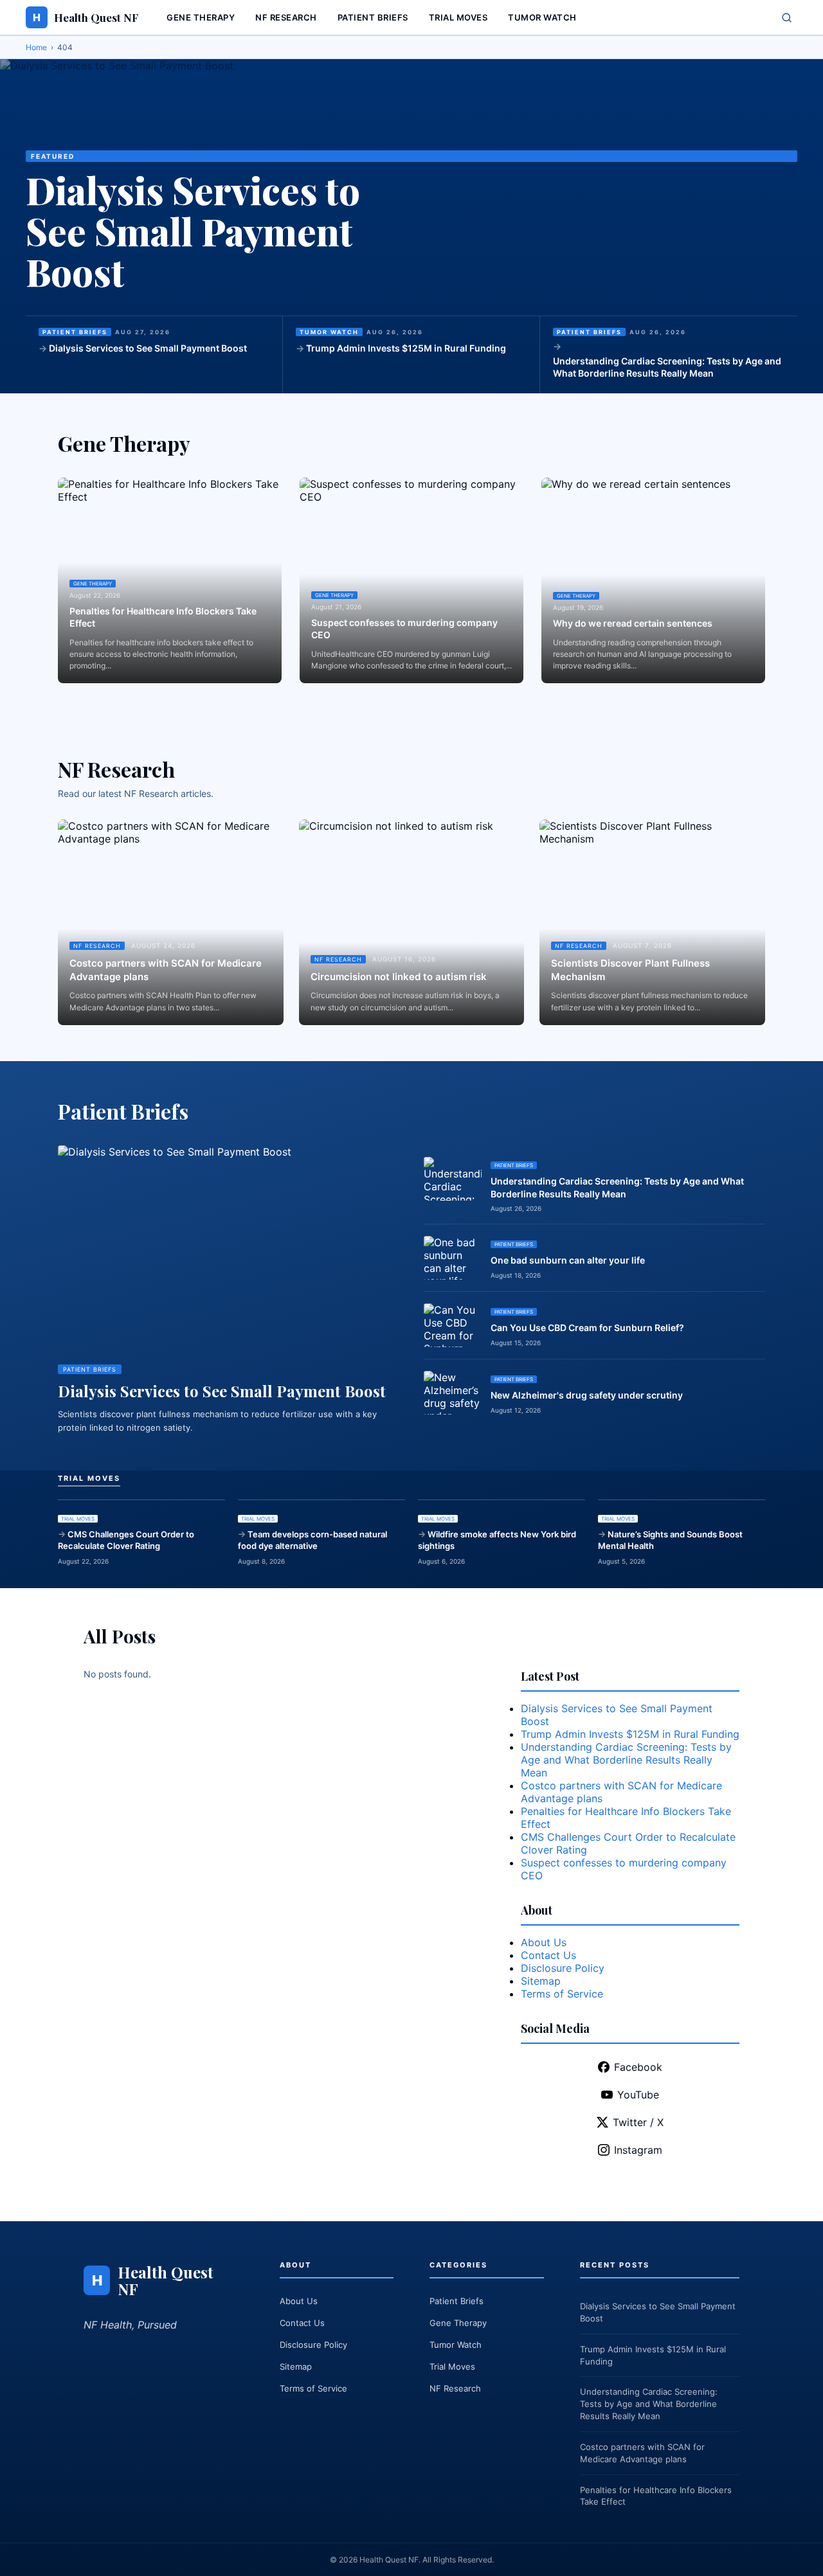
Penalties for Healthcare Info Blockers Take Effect (163, 617)
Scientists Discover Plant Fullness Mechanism (630, 970)
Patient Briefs (373, 17)
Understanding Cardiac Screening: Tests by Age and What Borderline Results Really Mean (667, 367)
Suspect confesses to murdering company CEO (404, 629)
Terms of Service (562, 1994)
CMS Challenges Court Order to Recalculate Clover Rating (126, 1540)
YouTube (638, 2095)
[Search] (787, 18)
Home (36, 47)
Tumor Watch (542, 17)
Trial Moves (458, 17)
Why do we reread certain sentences (633, 623)
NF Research (286, 17)
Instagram (638, 2150)
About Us (544, 1942)
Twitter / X (638, 2122)
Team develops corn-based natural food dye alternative (312, 1540)
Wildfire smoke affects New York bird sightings (497, 1540)
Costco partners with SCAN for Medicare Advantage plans (166, 970)
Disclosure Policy (563, 1968)
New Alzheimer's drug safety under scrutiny (587, 1395)
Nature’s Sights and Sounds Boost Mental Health (670, 1540)
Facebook (638, 2067)
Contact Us (548, 1955)
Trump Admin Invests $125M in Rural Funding (406, 348)
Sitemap (541, 1981)
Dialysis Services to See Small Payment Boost (193, 231)
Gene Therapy (201, 17)
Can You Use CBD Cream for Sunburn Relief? (587, 1328)
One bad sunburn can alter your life (568, 1260)
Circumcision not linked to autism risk (399, 977)
